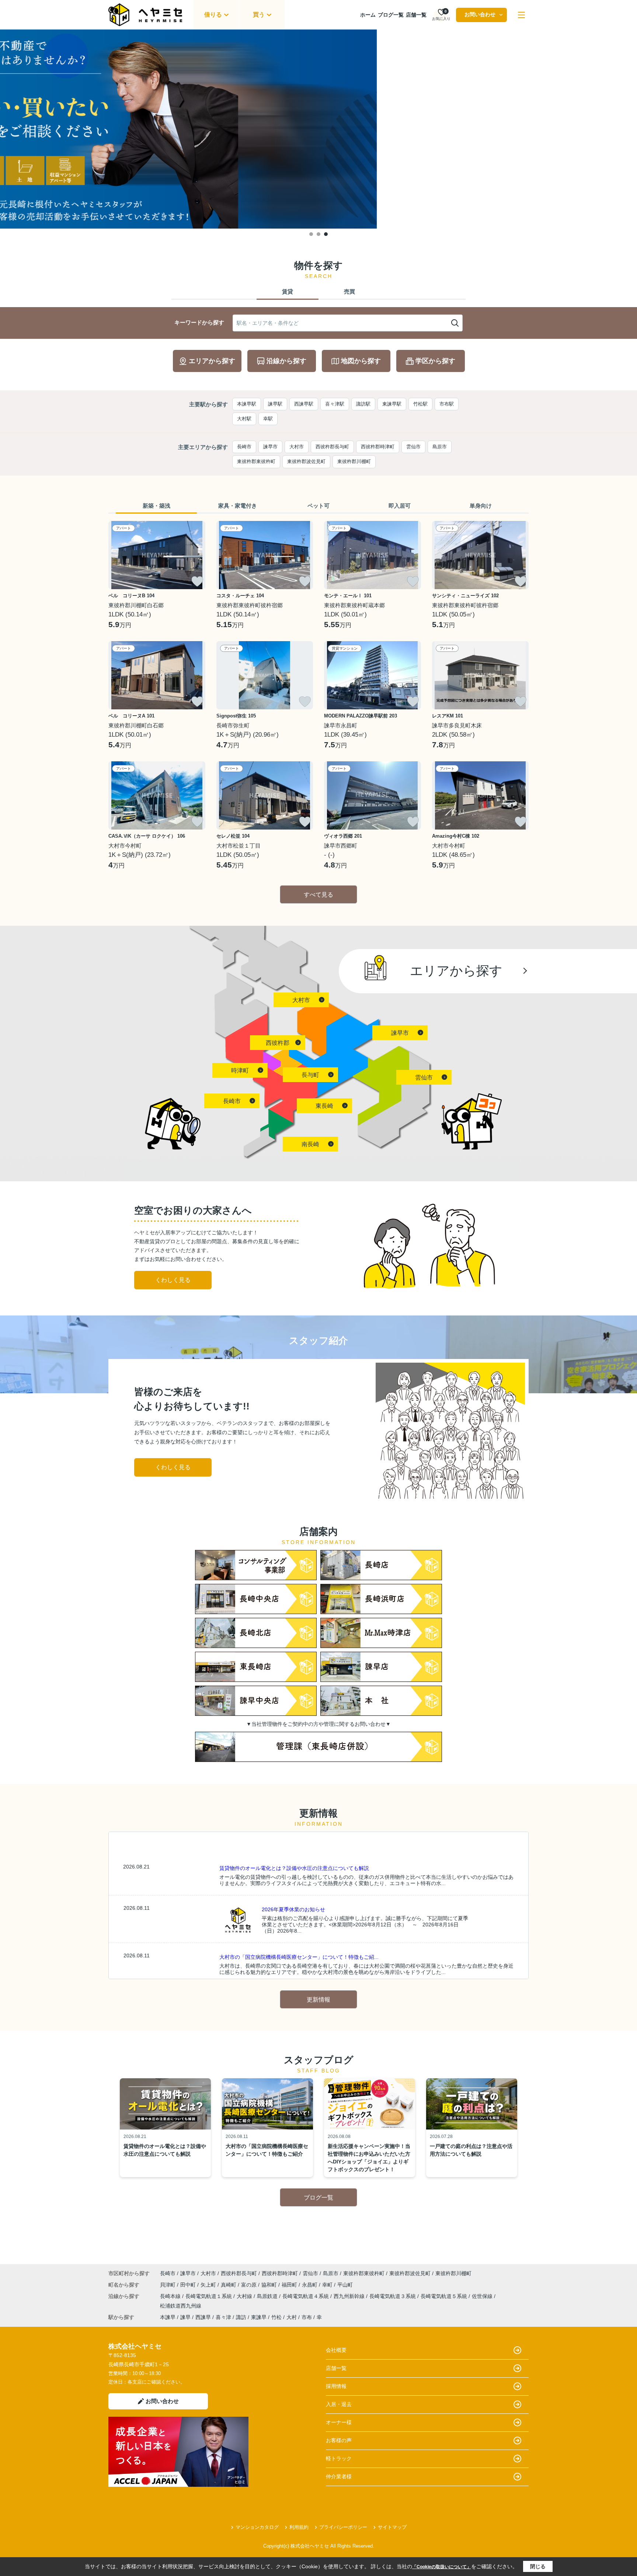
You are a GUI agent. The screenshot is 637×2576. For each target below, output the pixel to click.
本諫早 (168, 2317)
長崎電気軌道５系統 (445, 2296)
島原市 (440, 447)
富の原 (250, 2285)
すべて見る (318, 895)
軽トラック (339, 2458)
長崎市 (244, 447)
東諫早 (259, 2317)
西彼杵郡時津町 (378, 447)
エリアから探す (212, 361)
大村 (292, 2317)
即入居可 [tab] (400, 506)
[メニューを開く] (521, 15)
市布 (307, 2317)
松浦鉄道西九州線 (181, 2306)
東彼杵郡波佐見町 (306, 461)
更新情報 (318, 2000)
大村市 (297, 447)
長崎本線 (171, 2296)
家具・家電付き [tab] (238, 506)
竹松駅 (420, 404)
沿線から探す (286, 361)
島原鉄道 (268, 2296)
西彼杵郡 (278, 1043)
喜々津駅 (335, 404)
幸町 (328, 2285)
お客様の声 (339, 2440)
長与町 (310, 1075)
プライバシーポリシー (343, 2527)
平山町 (345, 2285)
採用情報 (336, 2386)
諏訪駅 (363, 404)
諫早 (185, 2317)
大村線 (245, 2296)
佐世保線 (483, 2296)
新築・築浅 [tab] (156, 506)
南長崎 (310, 1144)
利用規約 (299, 2527)
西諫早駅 (304, 404)
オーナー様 (339, 2422)
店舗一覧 (416, 15)
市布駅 (447, 404)
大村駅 (244, 419)
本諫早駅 (247, 404)
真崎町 (229, 2285)
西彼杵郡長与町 (332, 447)
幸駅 (268, 419)
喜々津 (223, 2317)
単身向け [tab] (481, 506)
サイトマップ (392, 2527)
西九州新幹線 (350, 2296)
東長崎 (324, 1106)
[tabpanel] (318, 129)
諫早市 (270, 447)
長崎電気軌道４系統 (306, 2296)
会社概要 (336, 2350)
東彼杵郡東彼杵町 (256, 461)
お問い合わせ (480, 14)
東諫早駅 (392, 404)
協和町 (270, 2285)
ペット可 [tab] (318, 506)
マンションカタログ (257, 2527)
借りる (213, 15)
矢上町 (209, 2285)
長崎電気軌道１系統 (209, 2296)
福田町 (290, 2285)
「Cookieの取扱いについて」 (442, 2567)
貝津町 (168, 2285)
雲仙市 (413, 447)
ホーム (368, 15)
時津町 (240, 1070)
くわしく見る (173, 1280)
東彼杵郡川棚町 (354, 461)
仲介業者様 (339, 2476)
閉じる (538, 2566)
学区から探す (435, 361)
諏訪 (241, 2317)
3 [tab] (326, 234)
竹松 (276, 2317)
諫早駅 (275, 404)
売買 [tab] (349, 291)
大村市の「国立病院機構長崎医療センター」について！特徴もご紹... (299, 1957)
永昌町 (310, 2285)
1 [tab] (311, 234)
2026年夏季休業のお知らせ (293, 1909)
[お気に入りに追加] (197, 581)
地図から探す (361, 361)
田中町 (189, 2285)
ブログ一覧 (391, 15)
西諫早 (203, 2317)
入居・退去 (339, 2404)
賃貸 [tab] (288, 291)
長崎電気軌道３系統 (393, 2296)
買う (259, 15)
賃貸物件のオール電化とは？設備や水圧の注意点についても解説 (294, 1868)
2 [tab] (318, 234)
